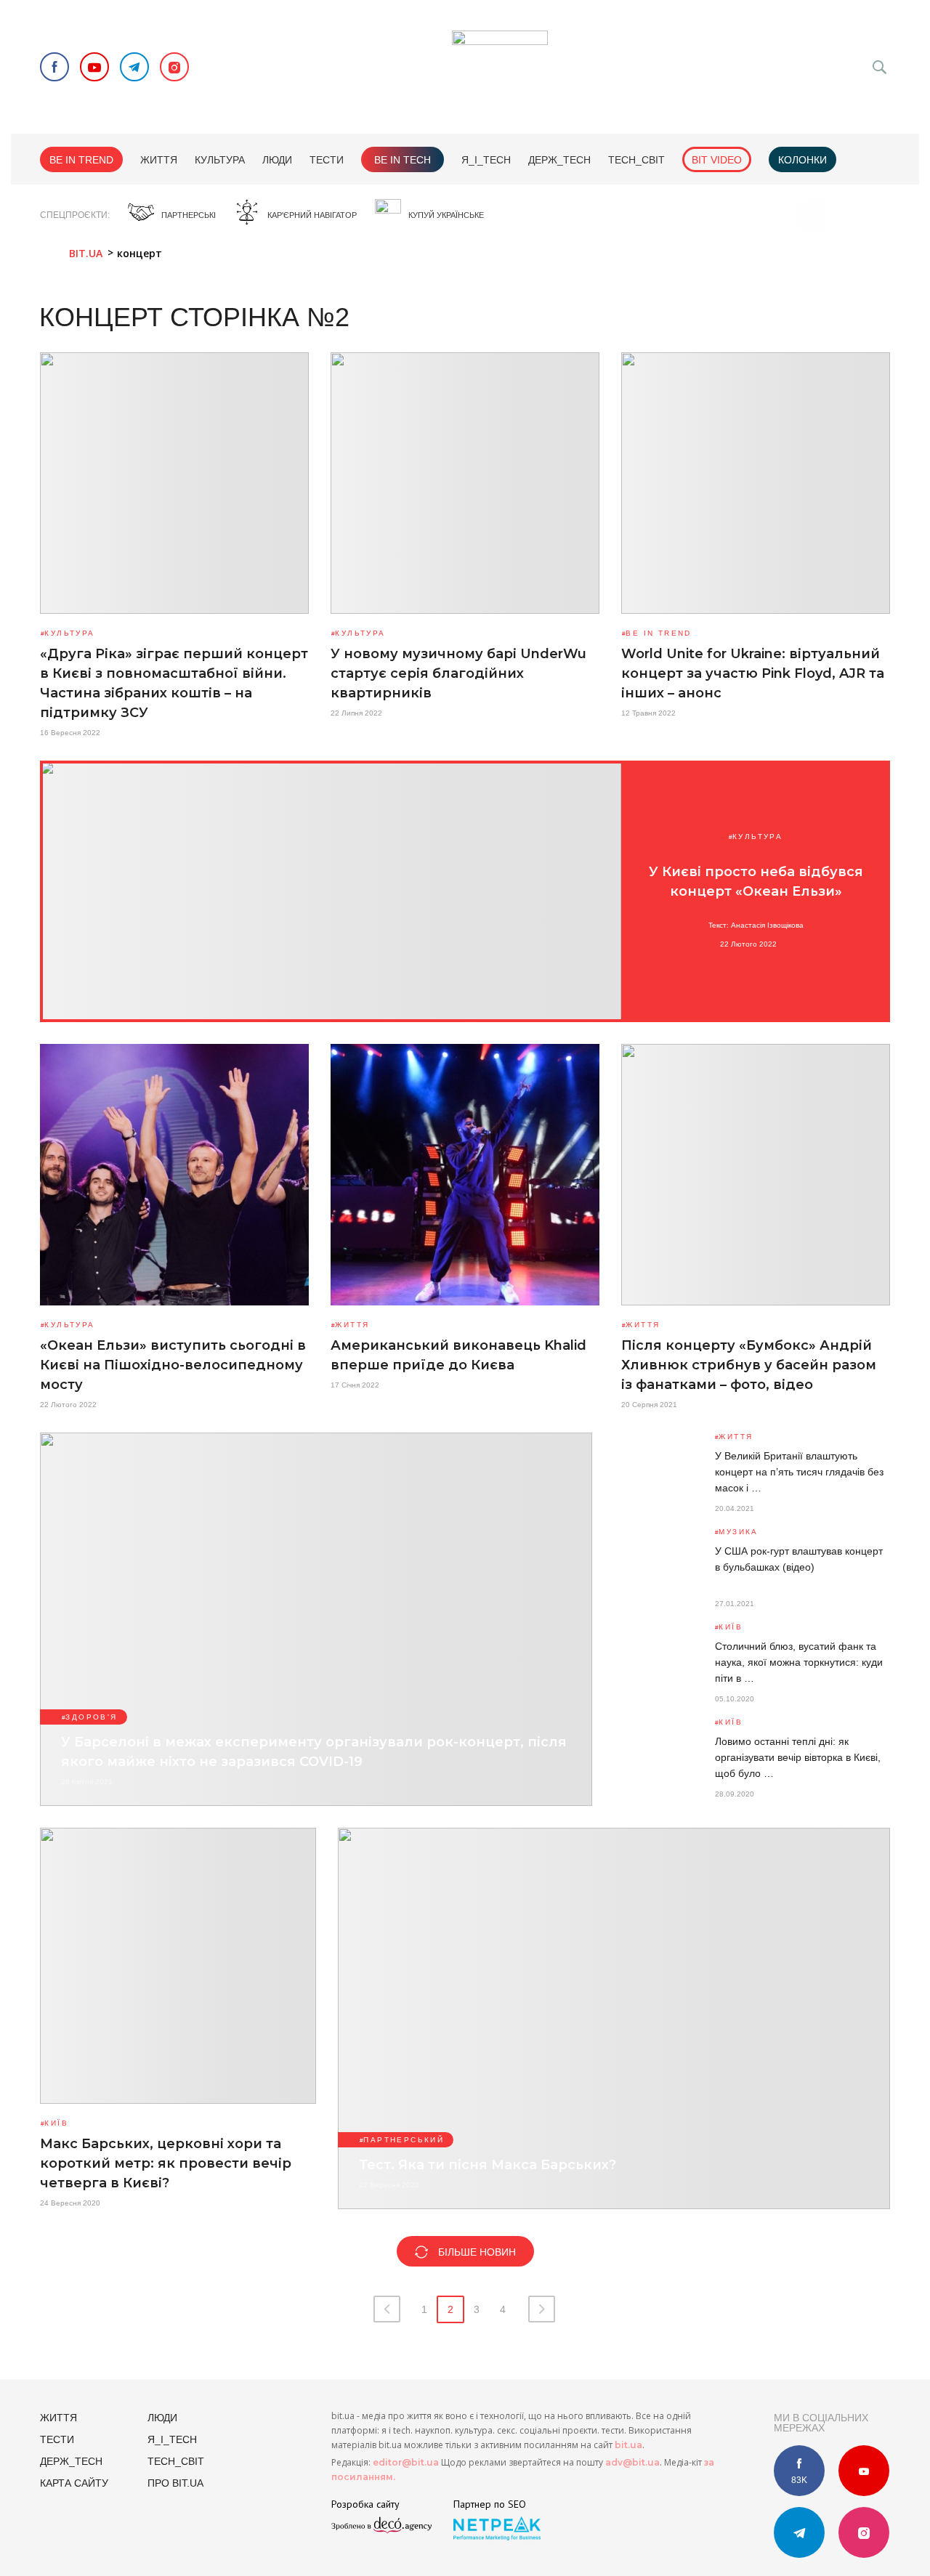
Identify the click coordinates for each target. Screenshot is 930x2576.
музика (738, 1532)
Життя (159, 160)
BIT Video (717, 160)
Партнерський (404, 2140)
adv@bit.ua (632, 2462)
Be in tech (403, 160)
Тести (327, 160)
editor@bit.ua (406, 2462)
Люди (277, 160)
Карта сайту (74, 2483)
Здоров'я (91, 1717)
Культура (220, 160)
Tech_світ (636, 160)
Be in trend (81, 160)
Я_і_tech (486, 160)
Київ (731, 1627)
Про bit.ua (175, 2483)
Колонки (802, 160)
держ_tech (559, 160)
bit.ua (628, 2445)
